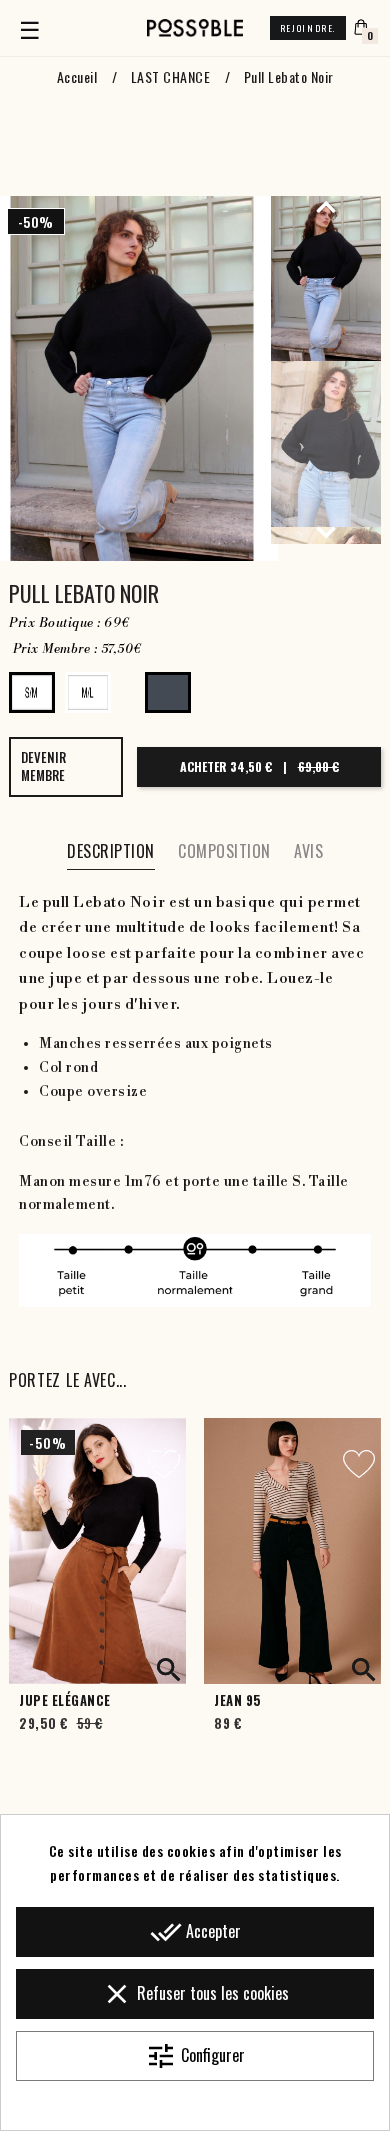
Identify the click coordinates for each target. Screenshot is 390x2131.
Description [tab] (111, 851)
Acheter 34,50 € (259, 766)
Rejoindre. (308, 28)
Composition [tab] (224, 851)
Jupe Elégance (65, 1700)
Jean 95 (238, 1700)
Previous (326, 206)
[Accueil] (195, 28)
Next (326, 532)
